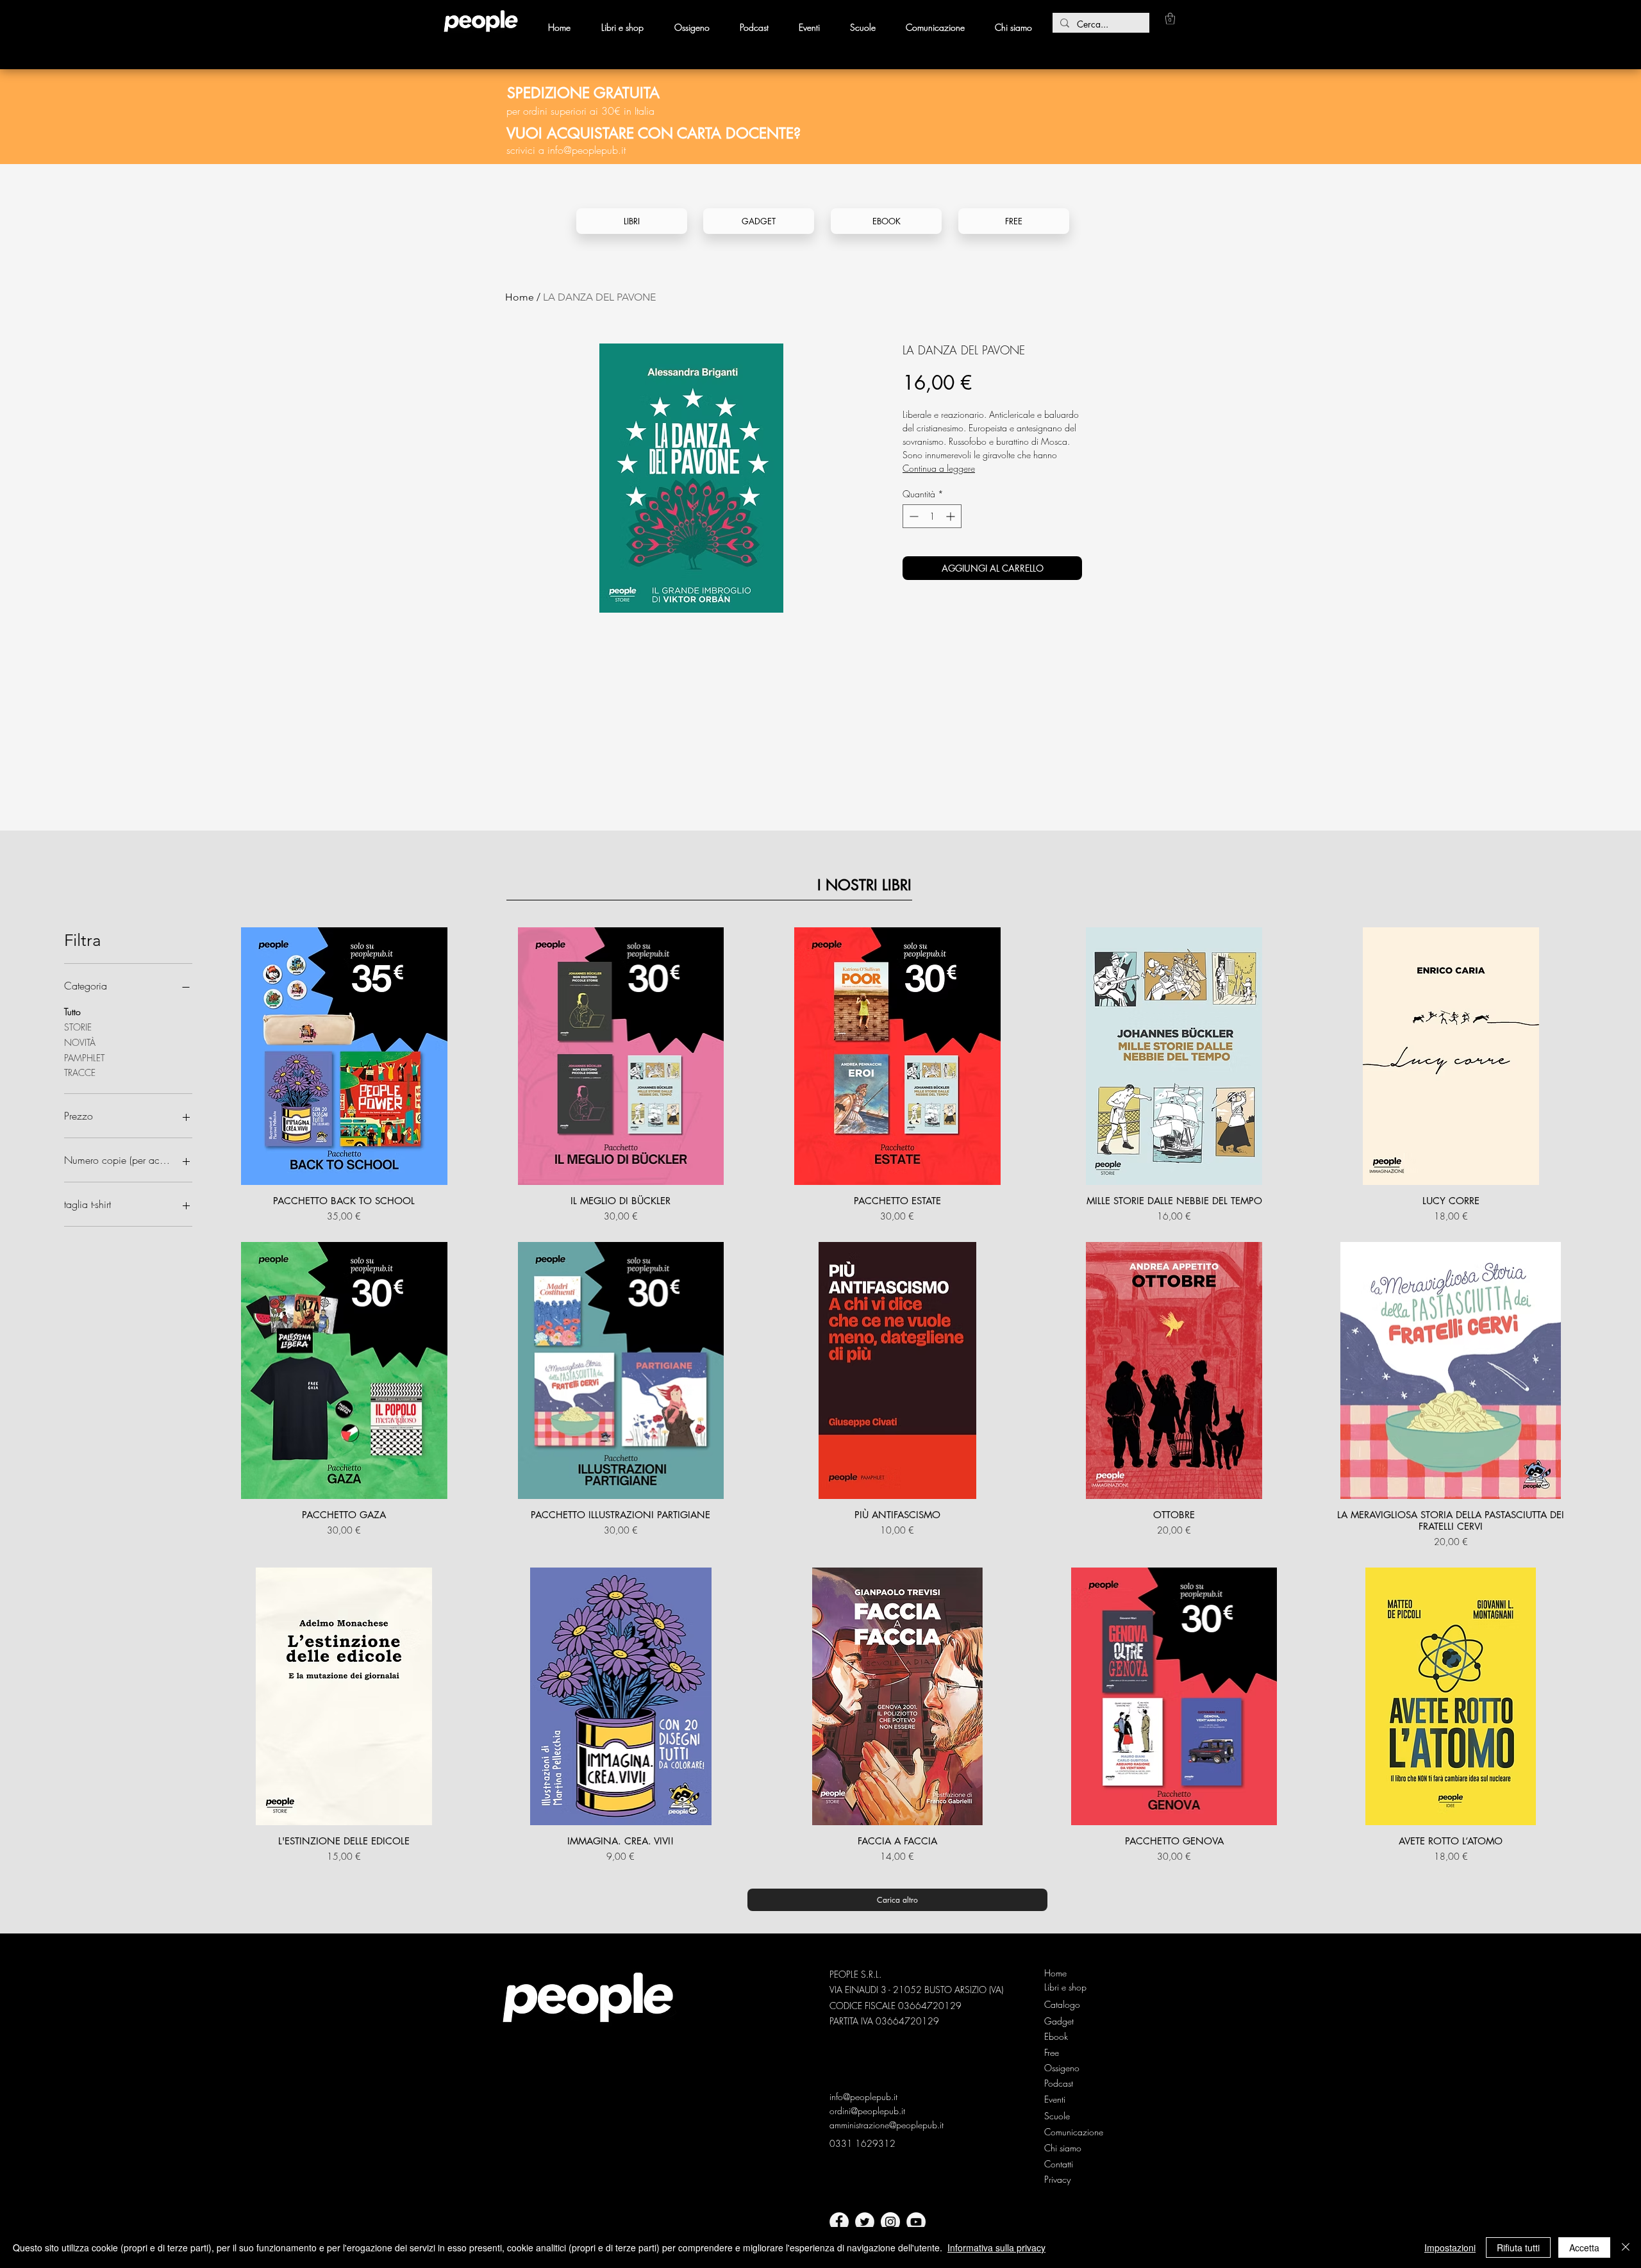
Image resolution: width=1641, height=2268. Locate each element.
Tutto (72, 1012)
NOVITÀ (80, 1042)
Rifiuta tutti (1518, 2247)
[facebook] (839, 2222)
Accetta (1584, 2247)
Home (520, 297)
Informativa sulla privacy (996, 2247)
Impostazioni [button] (1450, 2247)
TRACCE (80, 1072)
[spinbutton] (932, 516)
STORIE (78, 1027)
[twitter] (865, 2222)
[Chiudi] (1626, 2247)
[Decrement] (912, 516)
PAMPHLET (84, 1058)
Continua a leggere (939, 468)
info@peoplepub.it (587, 150)
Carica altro (897, 1900)
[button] (1170, 19)
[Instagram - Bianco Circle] (890, 2222)
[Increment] (952, 516)
